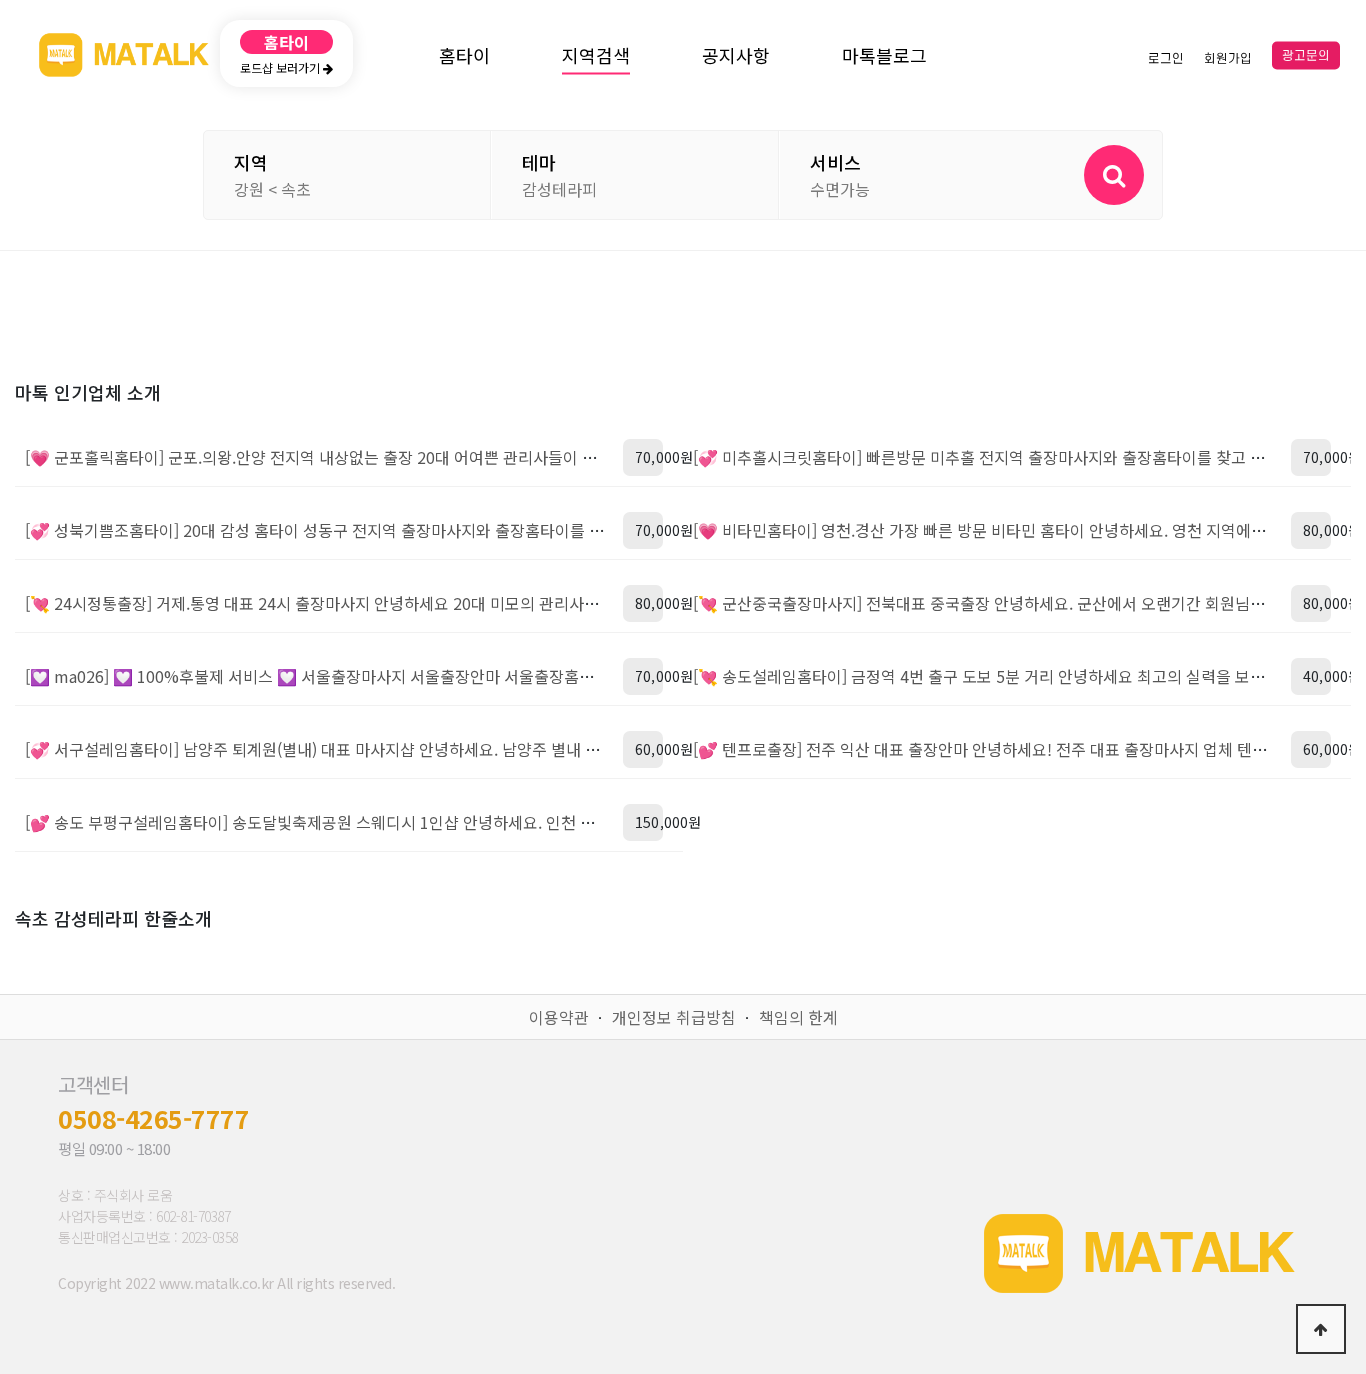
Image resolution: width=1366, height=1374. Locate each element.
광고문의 (1306, 56)
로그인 (1166, 58)
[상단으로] (1321, 1329)
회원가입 (1228, 58)
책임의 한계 (798, 1017)
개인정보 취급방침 (674, 1017)
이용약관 (559, 1017)
